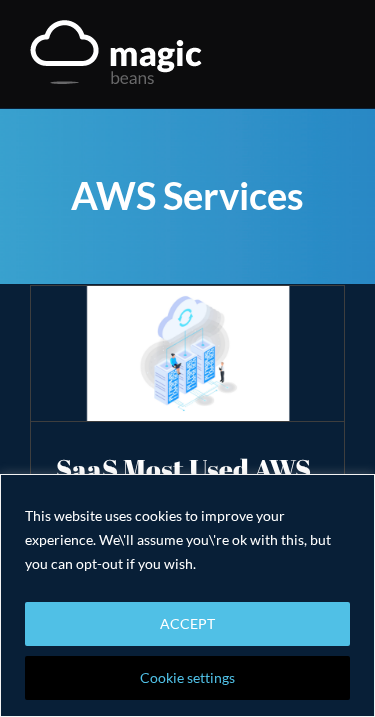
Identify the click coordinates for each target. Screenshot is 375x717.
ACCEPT (187, 623)
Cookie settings (187, 677)
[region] (187, 595)
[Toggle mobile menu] (337, 55)
